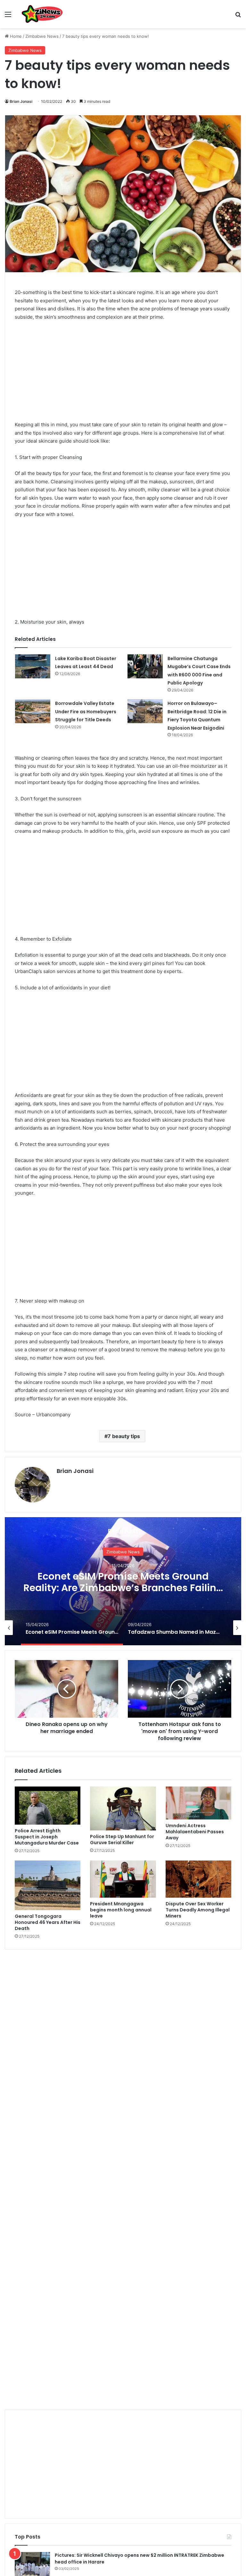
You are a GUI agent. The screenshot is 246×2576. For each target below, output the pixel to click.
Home (15, 36)
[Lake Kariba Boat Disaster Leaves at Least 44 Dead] (33, 666)
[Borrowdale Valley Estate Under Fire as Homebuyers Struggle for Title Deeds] (33, 711)
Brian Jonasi (21, 101)
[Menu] (8, 16)
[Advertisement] (123, 374)
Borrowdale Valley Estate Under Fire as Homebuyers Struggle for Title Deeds (86, 711)
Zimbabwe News (42, 36)
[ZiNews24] (42, 14)
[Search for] (238, 16)
